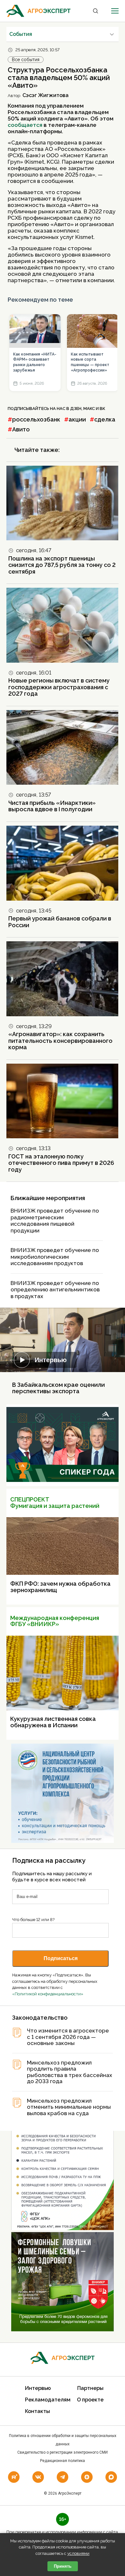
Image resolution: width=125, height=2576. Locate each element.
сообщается (25, 125)
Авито (21, 429)
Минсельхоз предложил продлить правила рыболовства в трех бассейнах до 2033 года (70, 2072)
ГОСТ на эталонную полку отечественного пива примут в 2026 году (61, 1163)
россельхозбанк (36, 419)
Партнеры (90, 2388)
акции (77, 419)
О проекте (90, 2400)
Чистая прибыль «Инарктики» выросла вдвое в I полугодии (52, 806)
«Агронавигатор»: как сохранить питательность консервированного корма (60, 1041)
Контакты (37, 2411)
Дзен (76, 409)
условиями (78, 2553)
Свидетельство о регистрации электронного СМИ (63, 2452)
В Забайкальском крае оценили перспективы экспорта (58, 1388)
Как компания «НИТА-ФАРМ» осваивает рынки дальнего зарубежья (35, 362)
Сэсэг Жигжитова (46, 95)
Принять (63, 2566)
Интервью (51, 1360)
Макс (89, 409)
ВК (102, 409)
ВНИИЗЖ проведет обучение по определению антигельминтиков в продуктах (55, 1290)
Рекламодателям (48, 2400)
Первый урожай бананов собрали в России (60, 922)
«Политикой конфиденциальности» (48, 1994)
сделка (105, 419)
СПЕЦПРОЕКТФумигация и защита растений (55, 1503)
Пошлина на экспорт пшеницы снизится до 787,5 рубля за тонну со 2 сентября (62, 565)
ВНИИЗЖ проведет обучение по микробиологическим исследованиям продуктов (55, 1257)
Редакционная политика (63, 2461)
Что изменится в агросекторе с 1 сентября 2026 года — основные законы (68, 2037)
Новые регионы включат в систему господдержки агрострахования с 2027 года (59, 687)
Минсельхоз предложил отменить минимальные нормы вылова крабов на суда (69, 2107)
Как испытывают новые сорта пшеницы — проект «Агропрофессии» (90, 362)
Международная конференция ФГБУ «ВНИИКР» (55, 1621)
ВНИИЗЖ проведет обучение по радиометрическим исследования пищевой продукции (55, 1221)
